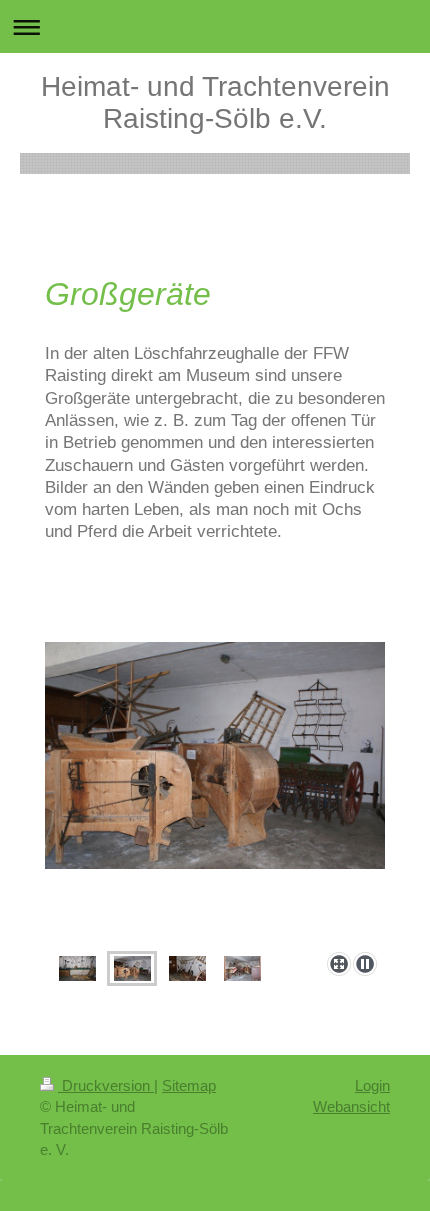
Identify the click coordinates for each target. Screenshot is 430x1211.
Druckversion (106, 1085)
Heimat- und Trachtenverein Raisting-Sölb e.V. (215, 102)
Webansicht (351, 1106)
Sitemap (189, 1085)
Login (372, 1085)
